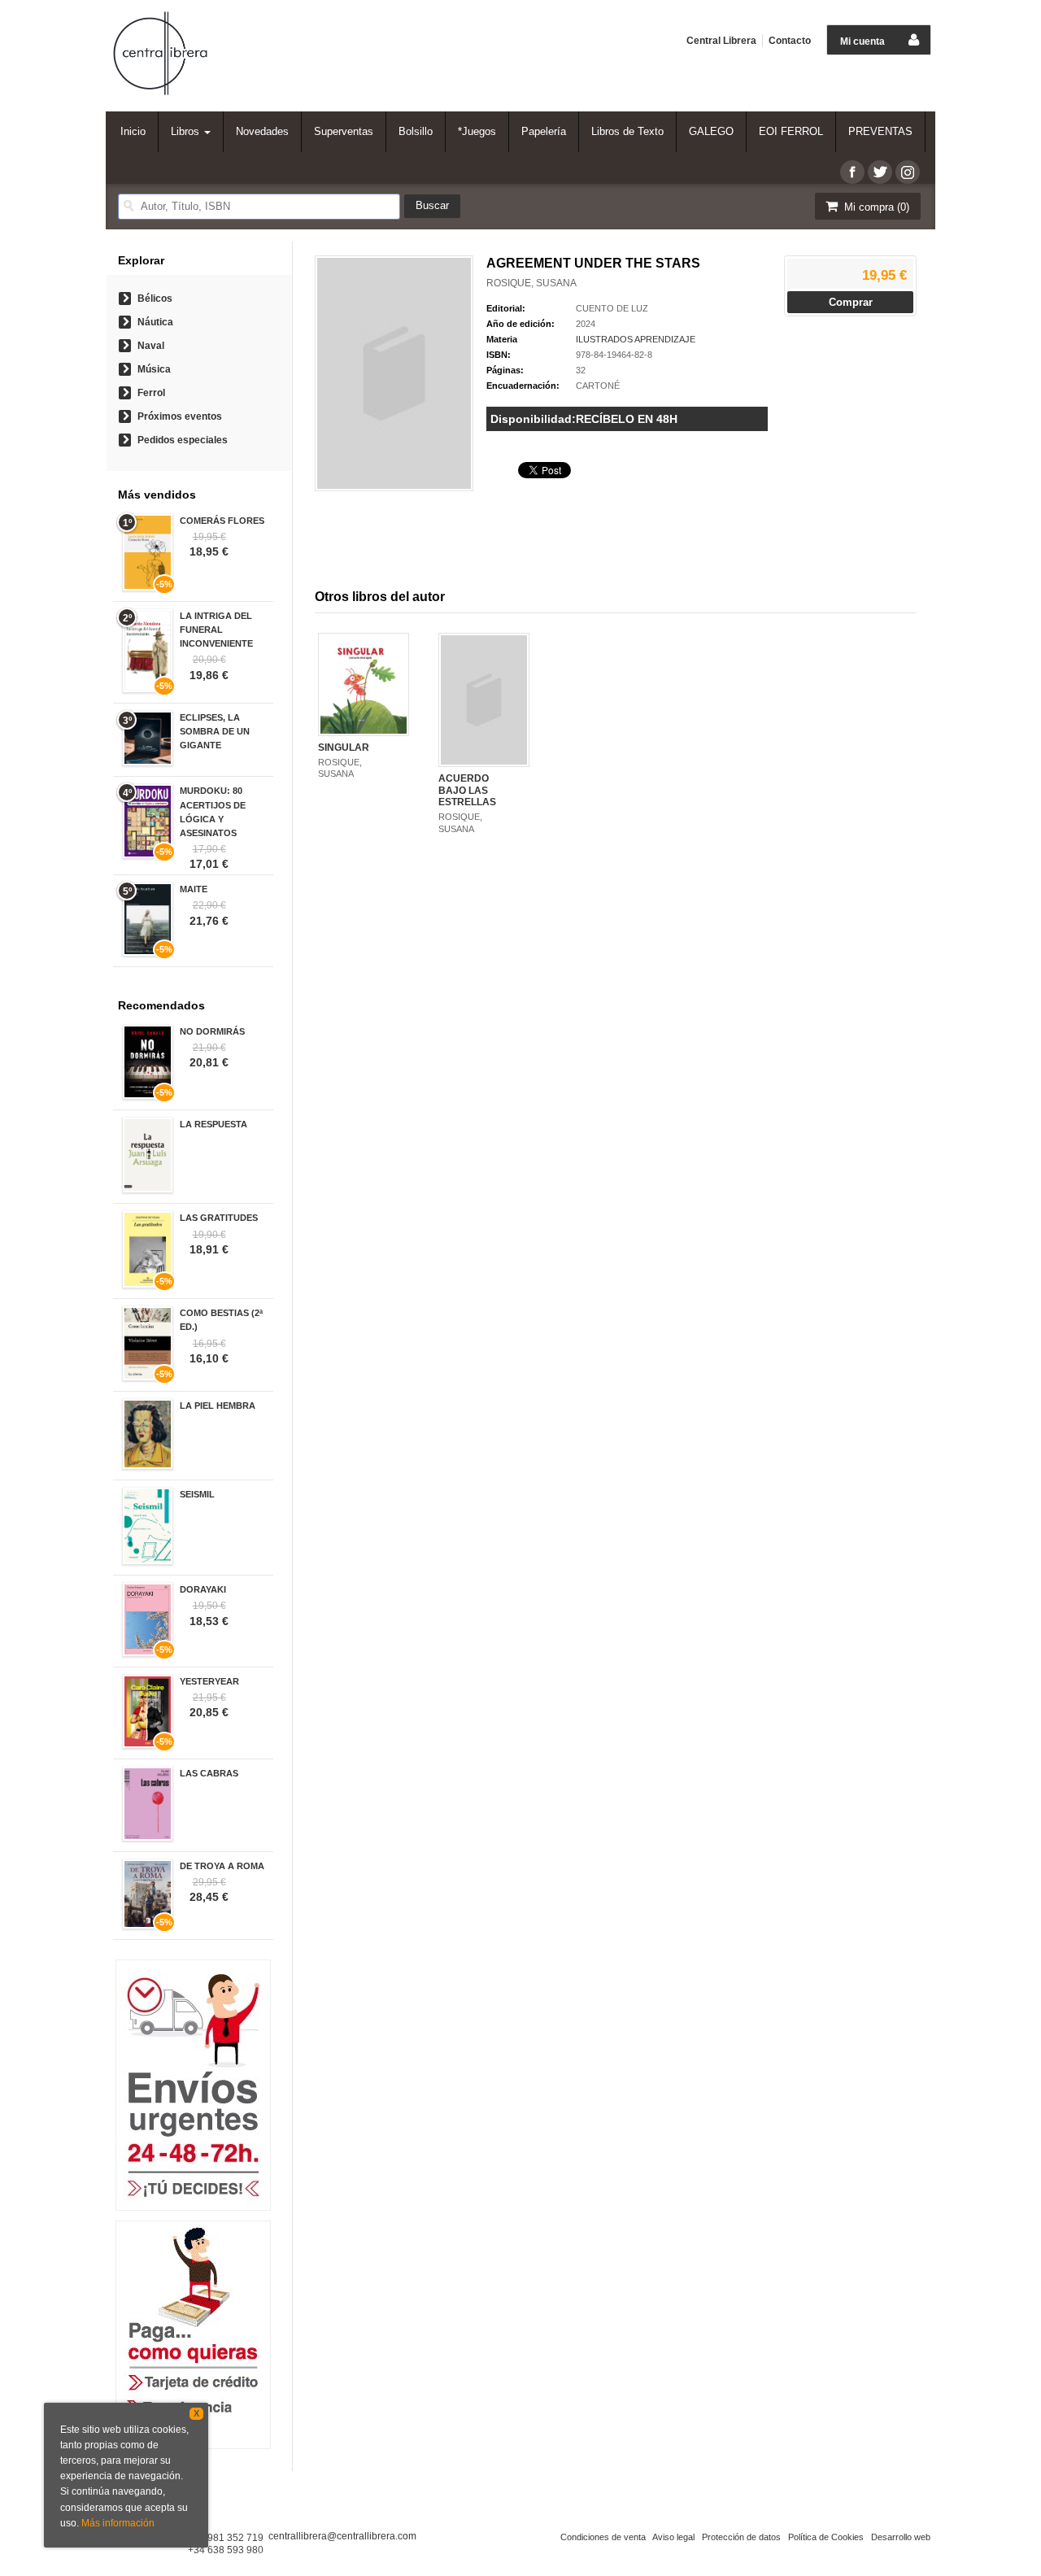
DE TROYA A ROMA (222, 1866)
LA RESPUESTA (213, 1124)
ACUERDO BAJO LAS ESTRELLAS (467, 790)
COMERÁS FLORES (222, 521)
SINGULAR (344, 748)
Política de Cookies (826, 2537)
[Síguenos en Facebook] (852, 172)
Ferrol (151, 393)
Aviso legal (673, 2537)
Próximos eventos (180, 416)
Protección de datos (741, 2537)
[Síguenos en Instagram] (908, 172)
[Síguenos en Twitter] (880, 172)
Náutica (155, 322)
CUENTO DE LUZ (612, 308)
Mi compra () (875, 207)
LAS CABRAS (209, 1773)
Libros (187, 131)
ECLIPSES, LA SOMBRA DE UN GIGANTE (215, 731)
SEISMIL (197, 1494)
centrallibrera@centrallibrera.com (342, 2536)
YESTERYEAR (209, 1681)
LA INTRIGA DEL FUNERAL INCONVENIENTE (216, 630)
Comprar (851, 302)
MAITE (194, 889)
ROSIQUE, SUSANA (531, 283)
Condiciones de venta (603, 2537)
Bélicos (155, 299)
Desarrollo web (901, 2537)
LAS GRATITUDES (219, 1218)
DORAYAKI (203, 1589)
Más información (118, 2523)
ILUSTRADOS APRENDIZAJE (636, 339)
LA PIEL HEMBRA (218, 1406)
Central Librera (721, 41)
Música (154, 369)
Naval (151, 346)
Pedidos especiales (183, 440)
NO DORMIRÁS (212, 1031)
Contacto (790, 41)
